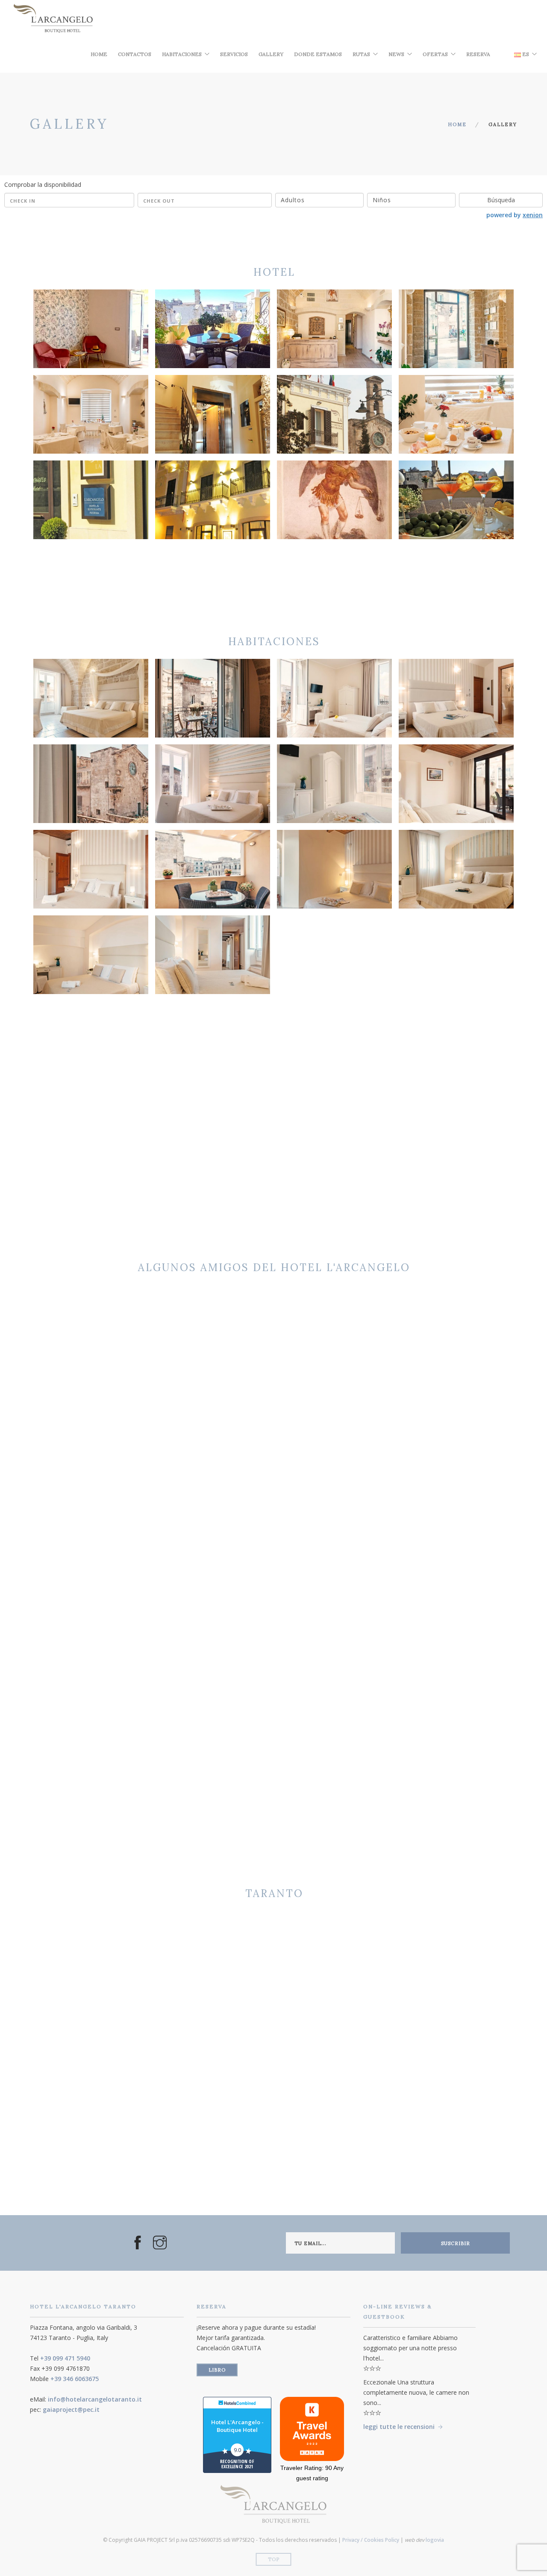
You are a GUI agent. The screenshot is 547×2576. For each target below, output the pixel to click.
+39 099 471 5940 (65, 2358)
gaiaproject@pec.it (71, 2409)
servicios (234, 54)
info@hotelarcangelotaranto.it (95, 2399)
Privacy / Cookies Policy (371, 2540)
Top (274, 2559)
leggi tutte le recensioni (399, 2427)
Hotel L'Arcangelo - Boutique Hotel (237, 2426)
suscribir (456, 2243)
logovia (435, 2540)
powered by (515, 215)
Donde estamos (318, 54)
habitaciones (182, 54)
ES (525, 54)
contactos (135, 54)
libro (217, 2370)
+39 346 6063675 (75, 2379)
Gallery (271, 54)
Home (99, 54)
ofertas (435, 54)
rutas (361, 54)
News (396, 54)
